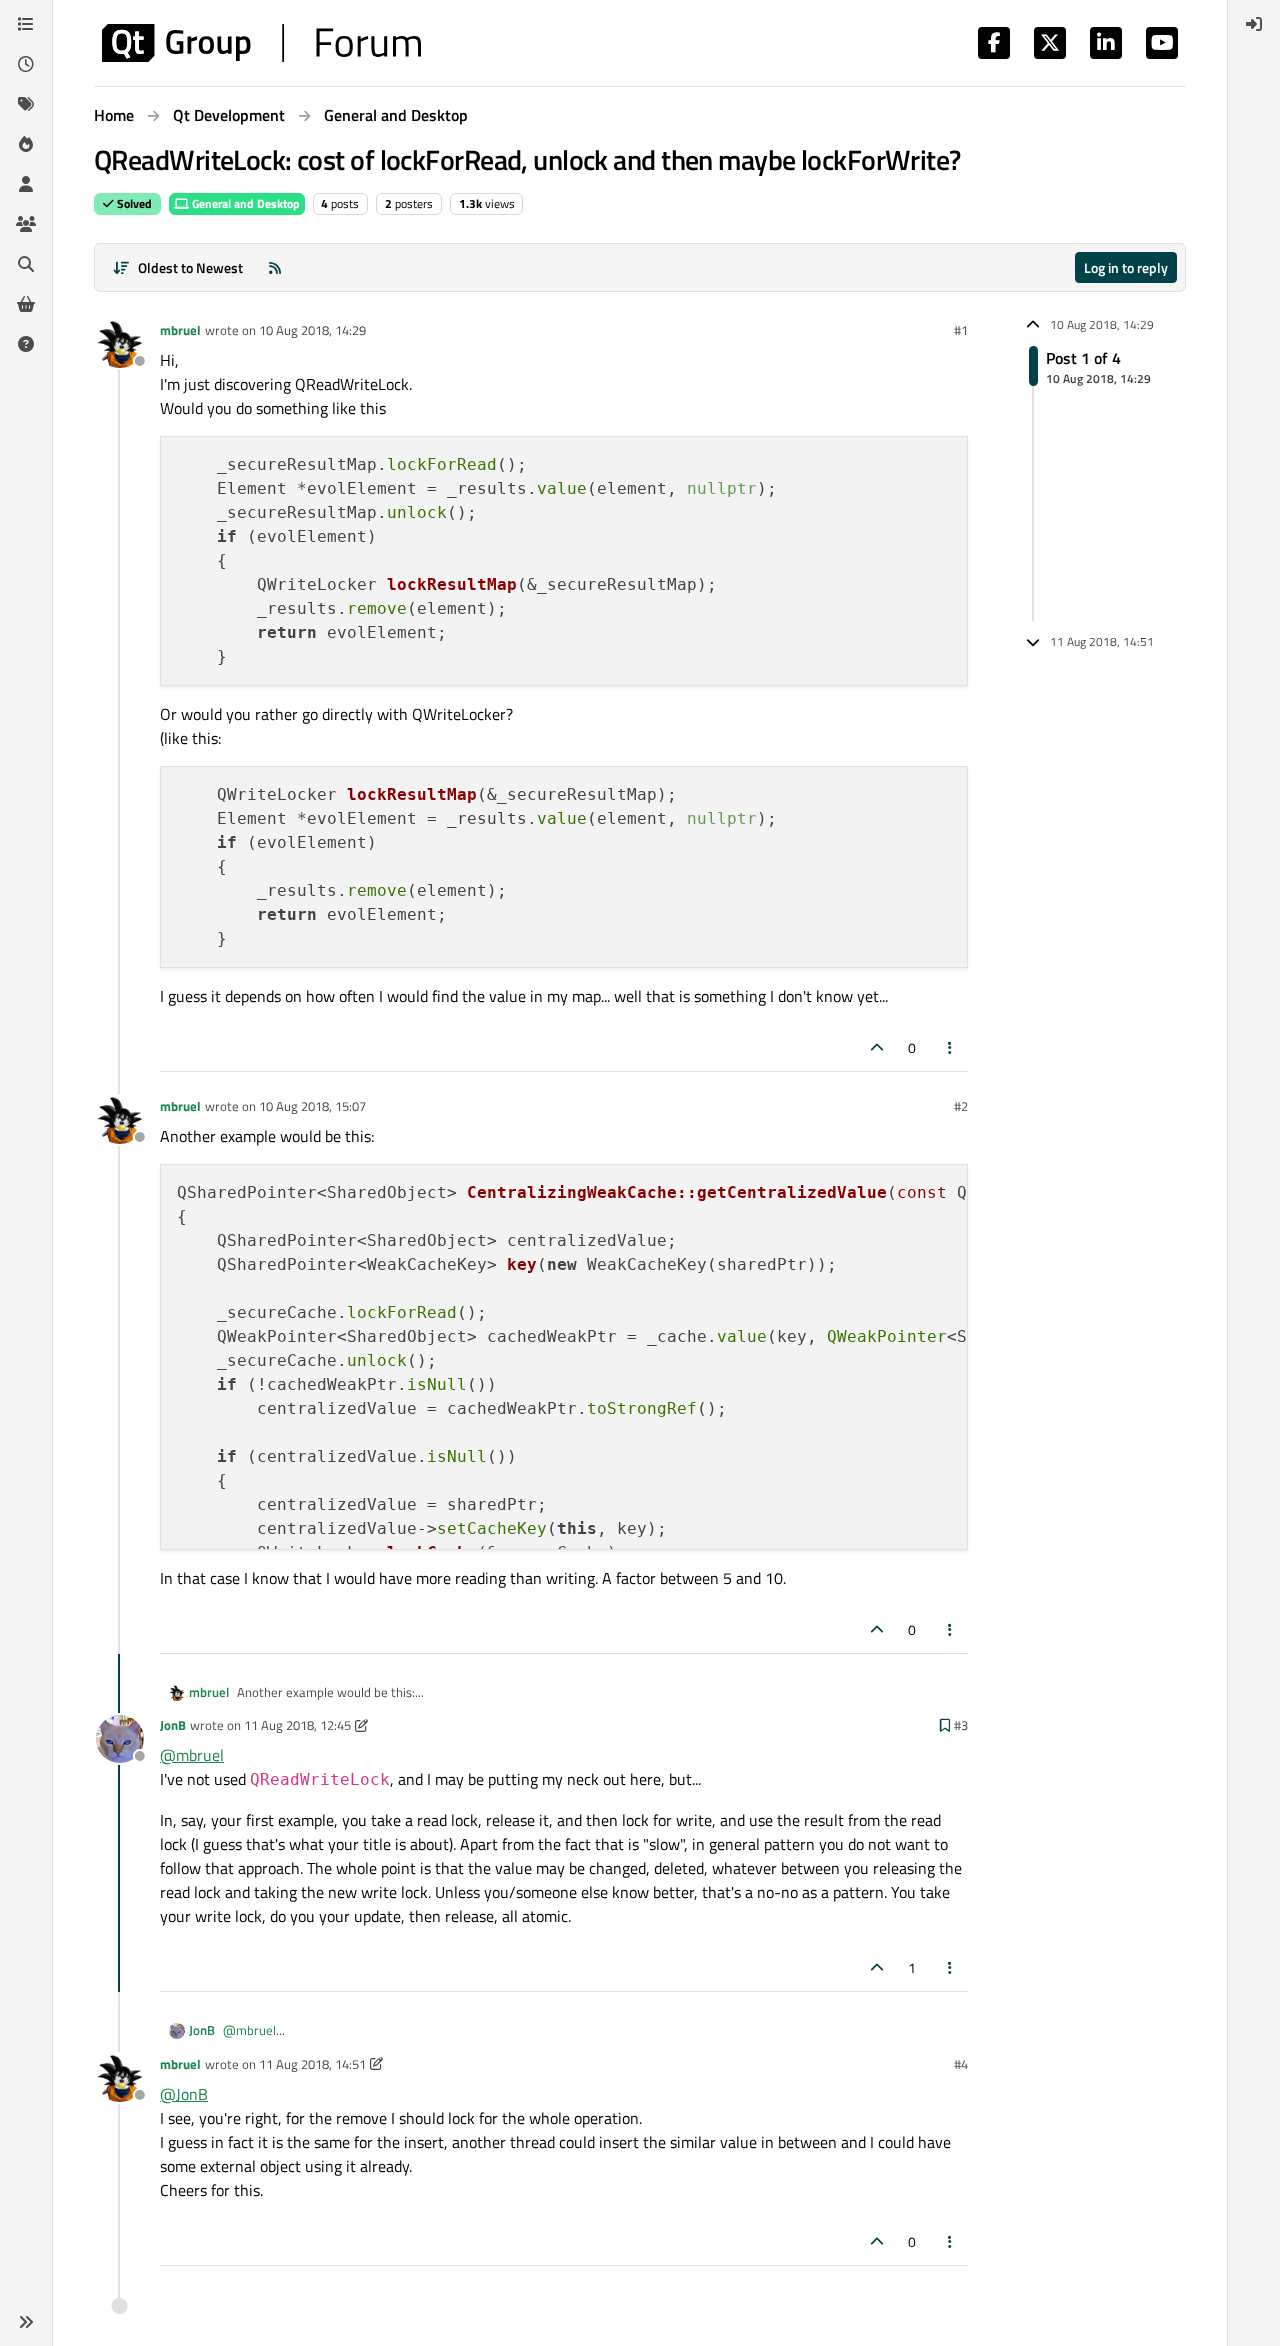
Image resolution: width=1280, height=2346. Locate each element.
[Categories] (26, 24)
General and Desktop (244, 203)
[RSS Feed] (275, 267)
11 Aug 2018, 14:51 (312, 2064)
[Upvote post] (877, 1047)
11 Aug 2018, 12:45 (297, 1725)
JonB (173, 1725)
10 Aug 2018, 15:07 (312, 1106)
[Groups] (26, 224)
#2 (961, 1106)
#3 (961, 1725)
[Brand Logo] (261, 43)
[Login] (1254, 24)
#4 (961, 2064)
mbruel (180, 330)
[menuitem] (1254, 24)
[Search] (26, 264)
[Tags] (26, 104)
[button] (26, 2322)
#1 (961, 330)
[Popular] (26, 144)
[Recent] (26, 64)
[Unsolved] (26, 344)
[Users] (26, 184)
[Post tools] (951, 1047)
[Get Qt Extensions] (26, 304)
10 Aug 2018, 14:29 (312, 330)
